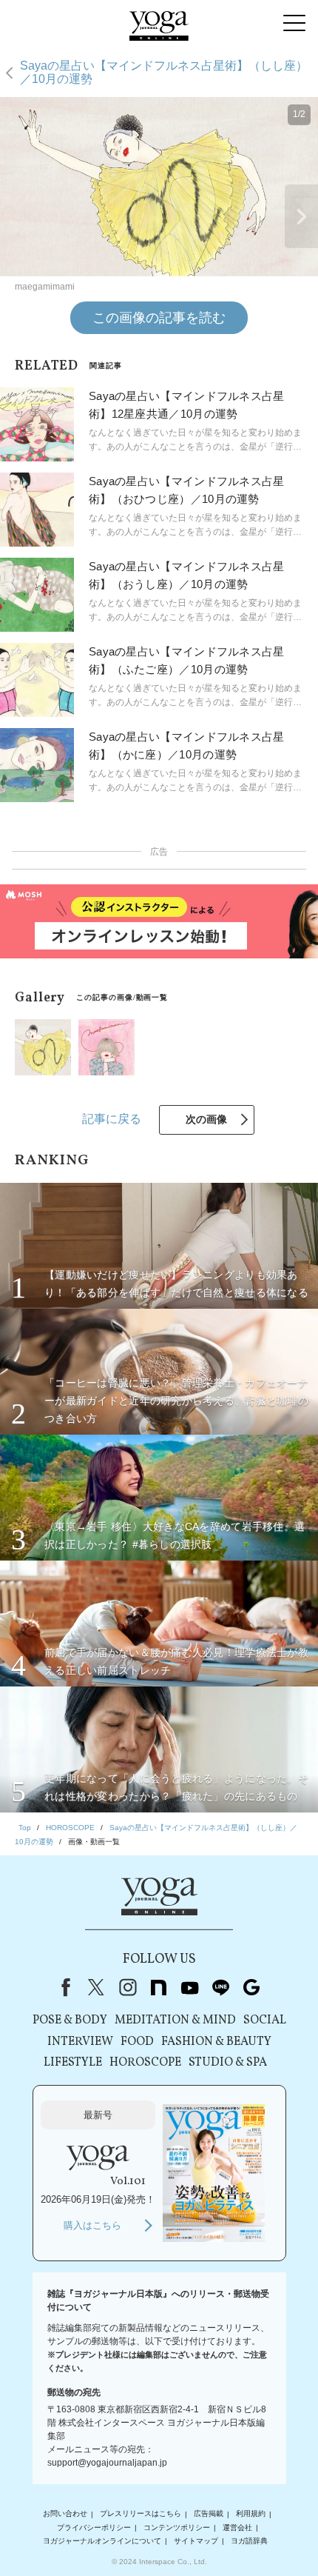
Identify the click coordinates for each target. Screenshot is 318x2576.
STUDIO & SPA (228, 2063)
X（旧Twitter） (96, 1987)
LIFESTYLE (73, 2063)
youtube (189, 1987)
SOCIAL (265, 2021)
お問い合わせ (65, 2514)
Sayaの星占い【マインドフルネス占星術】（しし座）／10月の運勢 (164, 72)
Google (251, 1987)
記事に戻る (112, 1119)
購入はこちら (92, 2225)
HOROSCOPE (145, 2063)
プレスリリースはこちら (141, 2514)
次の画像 (206, 1119)
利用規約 (251, 2514)
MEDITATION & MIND (175, 2021)
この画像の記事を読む (159, 318)
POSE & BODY (70, 2021)
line (220, 1987)
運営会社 (237, 2527)
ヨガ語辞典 (249, 2541)
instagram (127, 1987)
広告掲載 (209, 2514)
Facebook (63, 1987)
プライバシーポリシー (94, 2527)
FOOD (137, 2042)
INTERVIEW (80, 2042)
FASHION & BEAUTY (216, 2042)
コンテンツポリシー (177, 2527)
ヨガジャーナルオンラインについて (102, 2541)
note (158, 1987)
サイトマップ (196, 2541)
